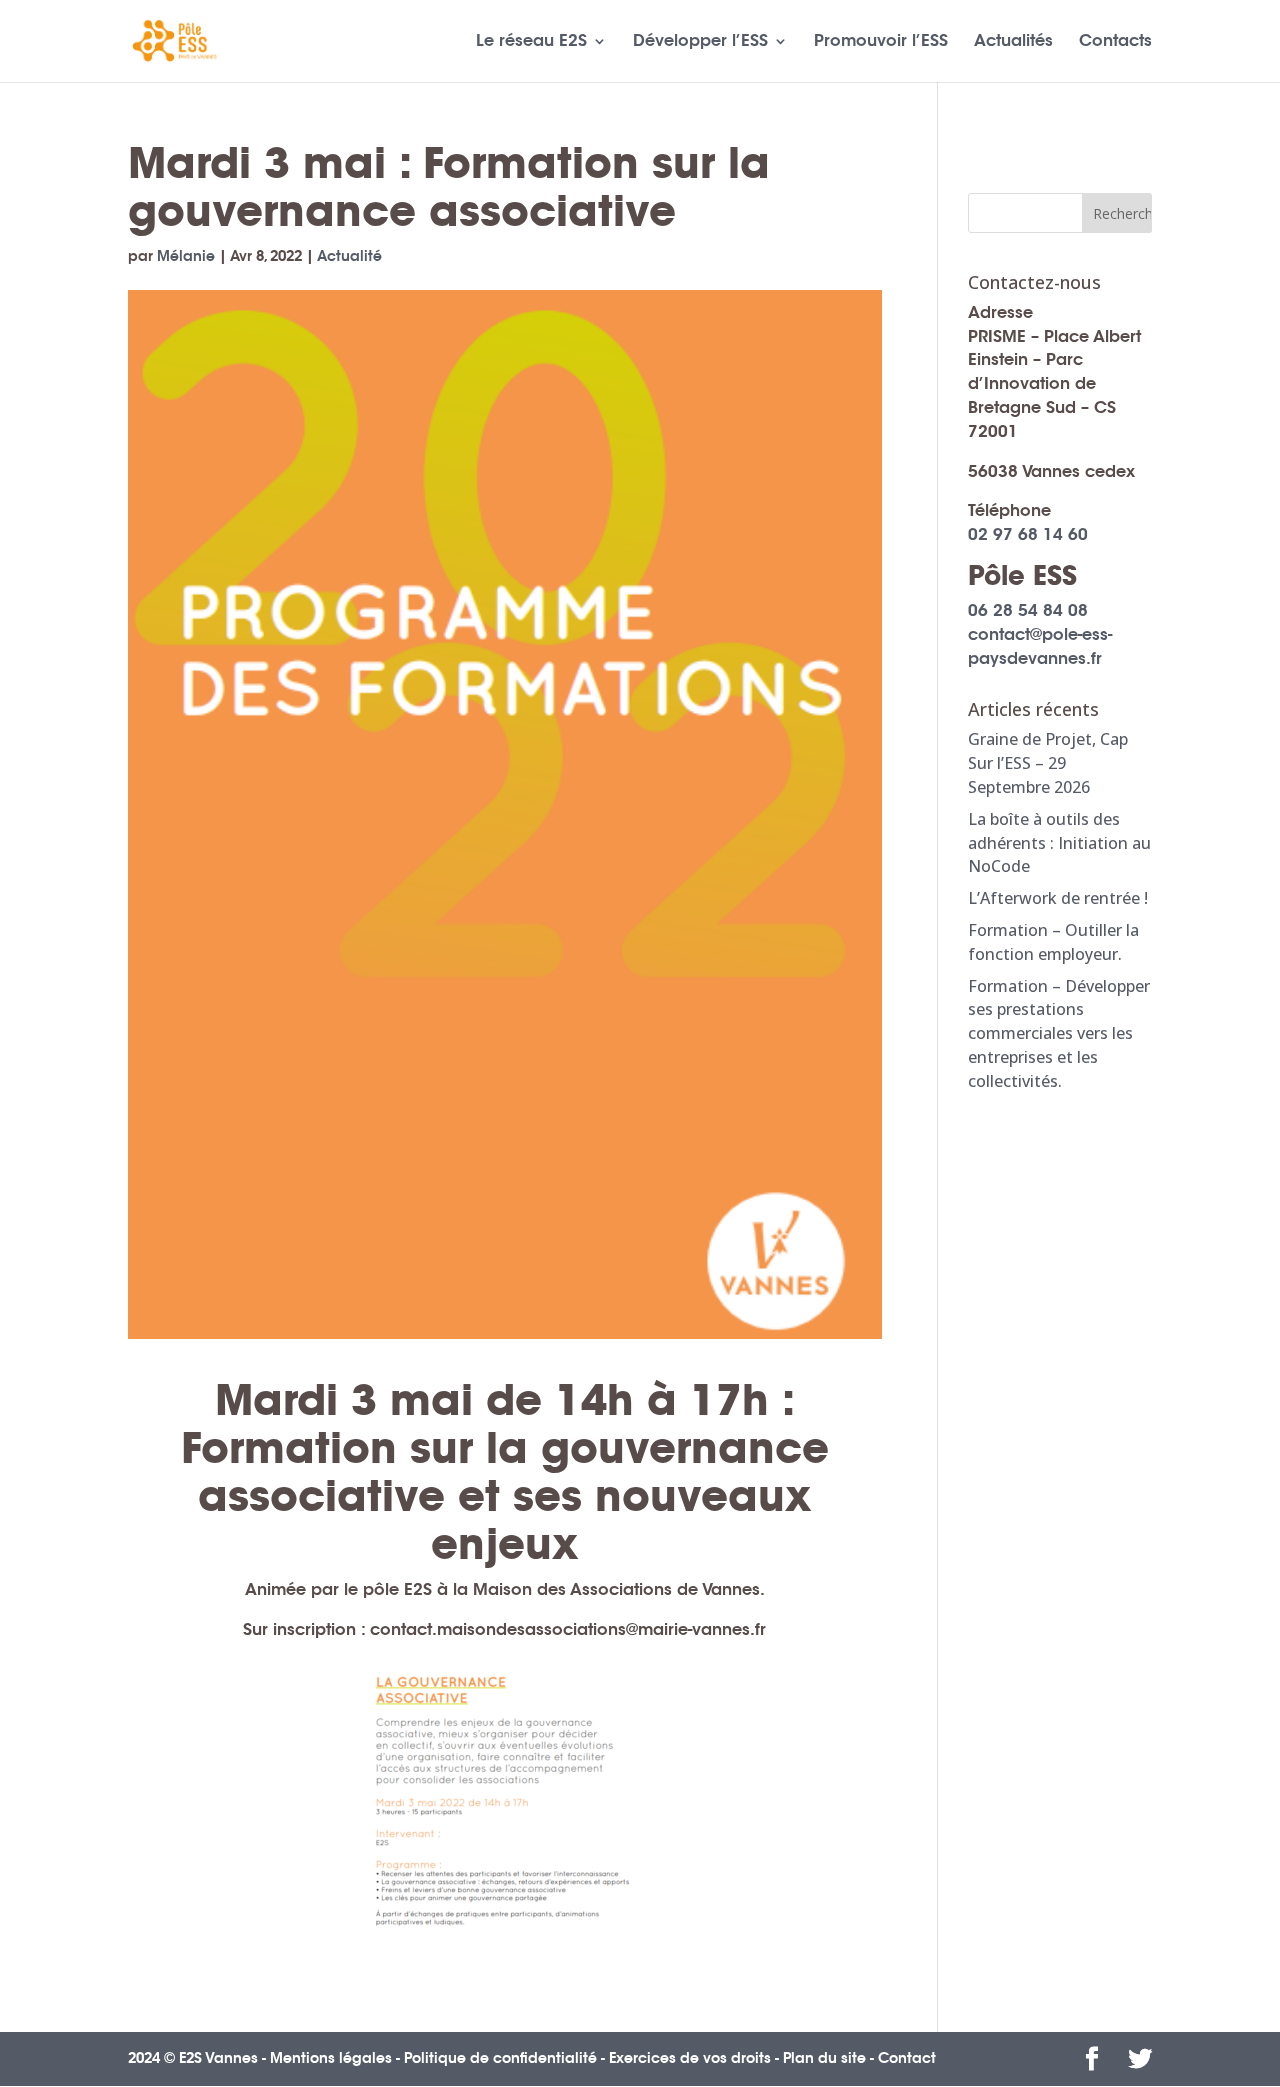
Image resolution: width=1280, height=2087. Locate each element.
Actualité (349, 256)
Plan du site (824, 2058)
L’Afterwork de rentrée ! (1058, 898)
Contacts (1115, 42)
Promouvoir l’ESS (881, 42)
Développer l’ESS (700, 42)
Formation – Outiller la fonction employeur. (1053, 942)
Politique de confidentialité (500, 2058)
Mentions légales (331, 2058)
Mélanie (186, 256)
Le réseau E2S (531, 42)
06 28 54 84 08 (1028, 610)
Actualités (1013, 42)
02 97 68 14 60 (1028, 534)
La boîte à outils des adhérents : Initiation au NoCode (1059, 843)
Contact (907, 2058)
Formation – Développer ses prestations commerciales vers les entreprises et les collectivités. (1059, 1033)
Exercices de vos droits (690, 2058)
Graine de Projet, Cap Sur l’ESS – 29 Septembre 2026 (1048, 763)
